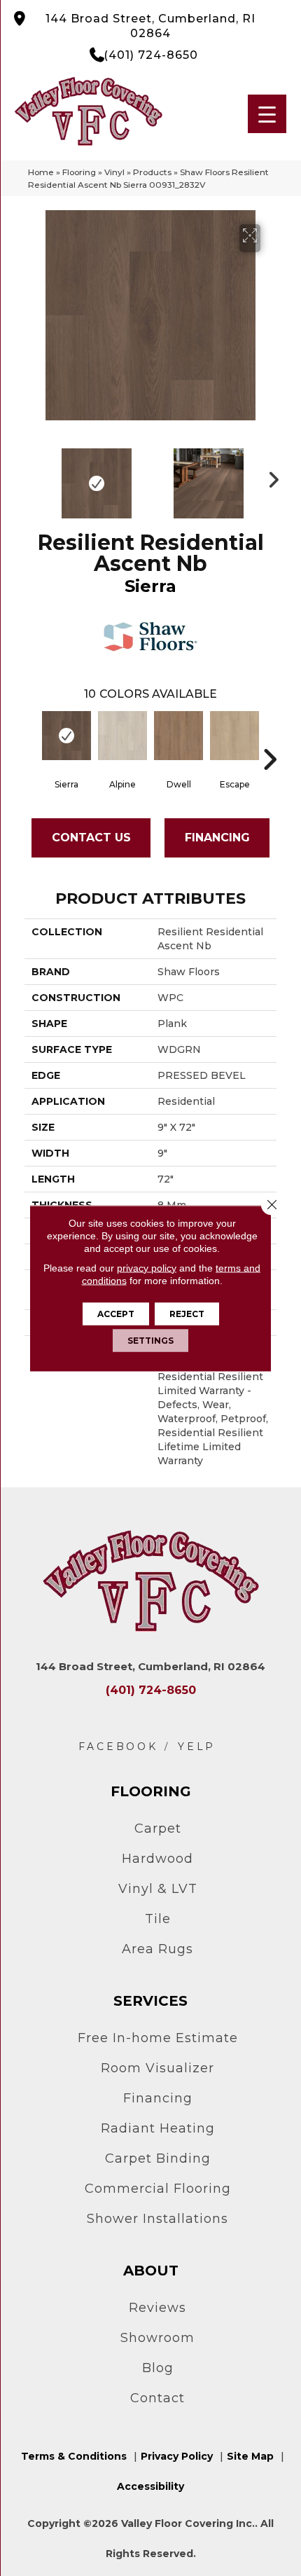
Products (152, 172)
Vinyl (114, 172)
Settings (150, 1340)
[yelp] (197, 1747)
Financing (217, 838)
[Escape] (234, 736)
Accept (116, 1313)
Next (269, 476)
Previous (31, 476)
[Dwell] (178, 736)
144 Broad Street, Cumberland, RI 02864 (150, 26)
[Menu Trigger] (267, 114)
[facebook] (118, 1747)
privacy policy (147, 1267)
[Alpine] (122, 736)
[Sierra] (66, 736)
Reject (187, 1313)
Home (41, 172)
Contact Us (91, 838)
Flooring (79, 172)
